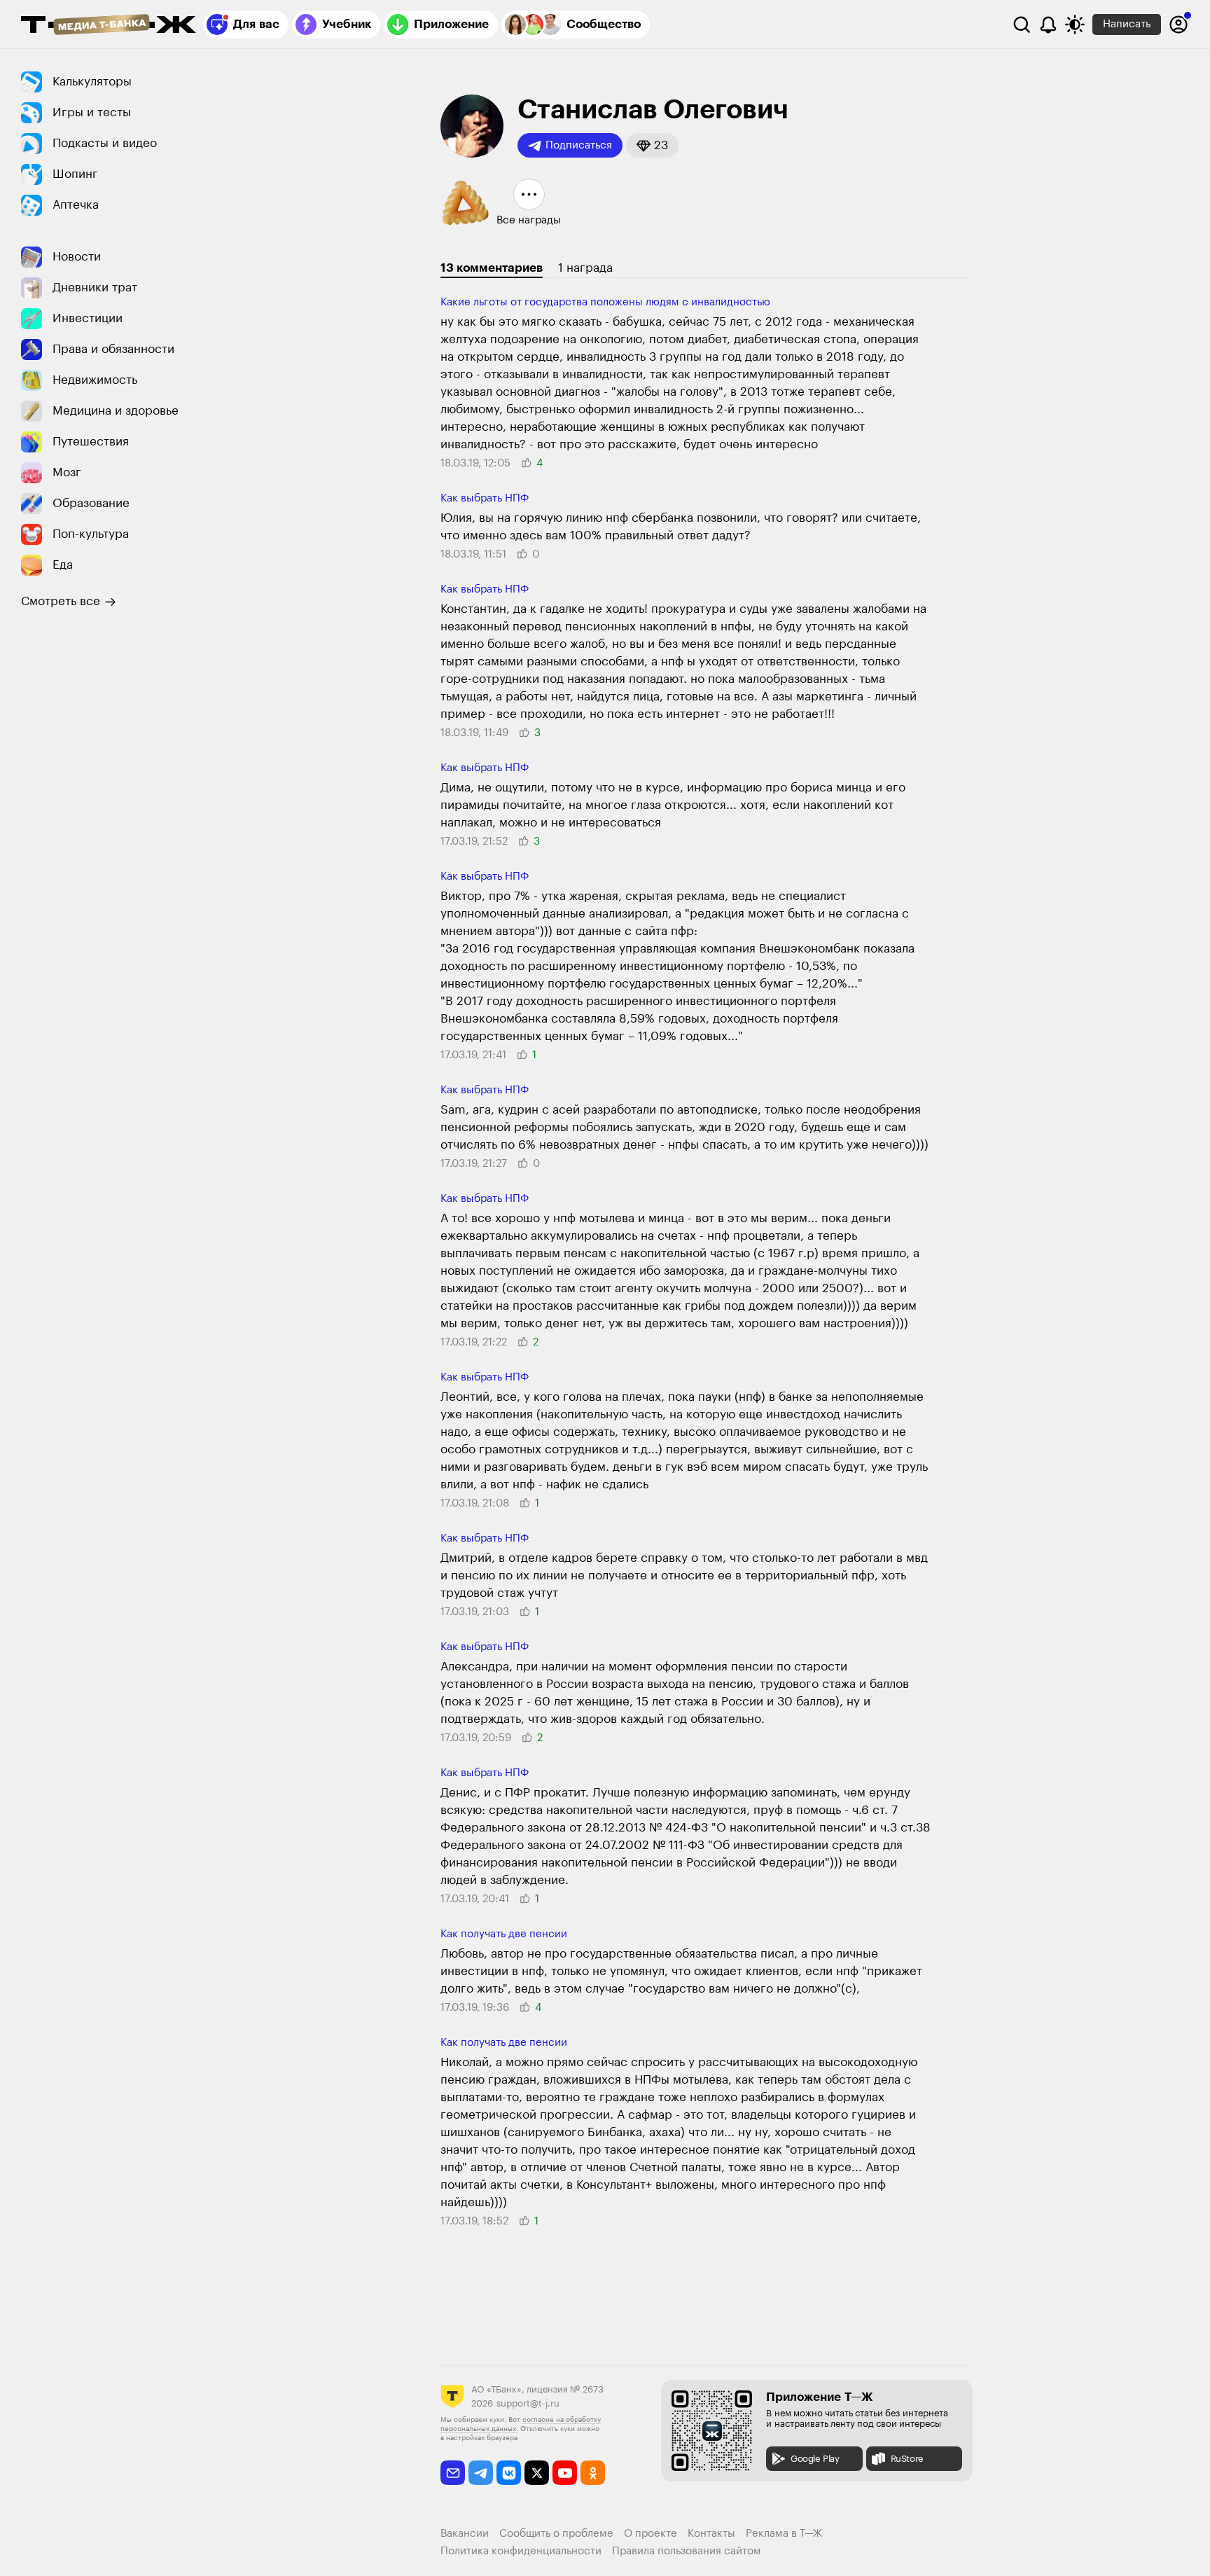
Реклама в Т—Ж (784, 2534)
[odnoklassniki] (593, 2473)
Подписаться (579, 145)
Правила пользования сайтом (687, 2551)
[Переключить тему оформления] (1075, 25)
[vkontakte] (509, 2473)
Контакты (711, 2534)
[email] (453, 2473)
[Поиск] (1022, 25)
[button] (652, 145)
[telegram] (481, 2473)
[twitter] (537, 2473)
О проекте (651, 2534)
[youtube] (565, 2473)
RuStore (907, 2459)
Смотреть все (61, 601)
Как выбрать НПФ (485, 498)
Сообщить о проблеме (556, 2534)
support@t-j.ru (528, 2403)
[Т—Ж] (109, 26)
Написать (1127, 24)
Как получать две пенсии (504, 1934)
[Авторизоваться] (1178, 25)
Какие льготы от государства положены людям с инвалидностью (605, 302)
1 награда (585, 268)
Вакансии (465, 2534)
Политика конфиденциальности (521, 2551)
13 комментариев (492, 268)
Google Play (815, 2459)
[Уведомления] (1048, 25)
